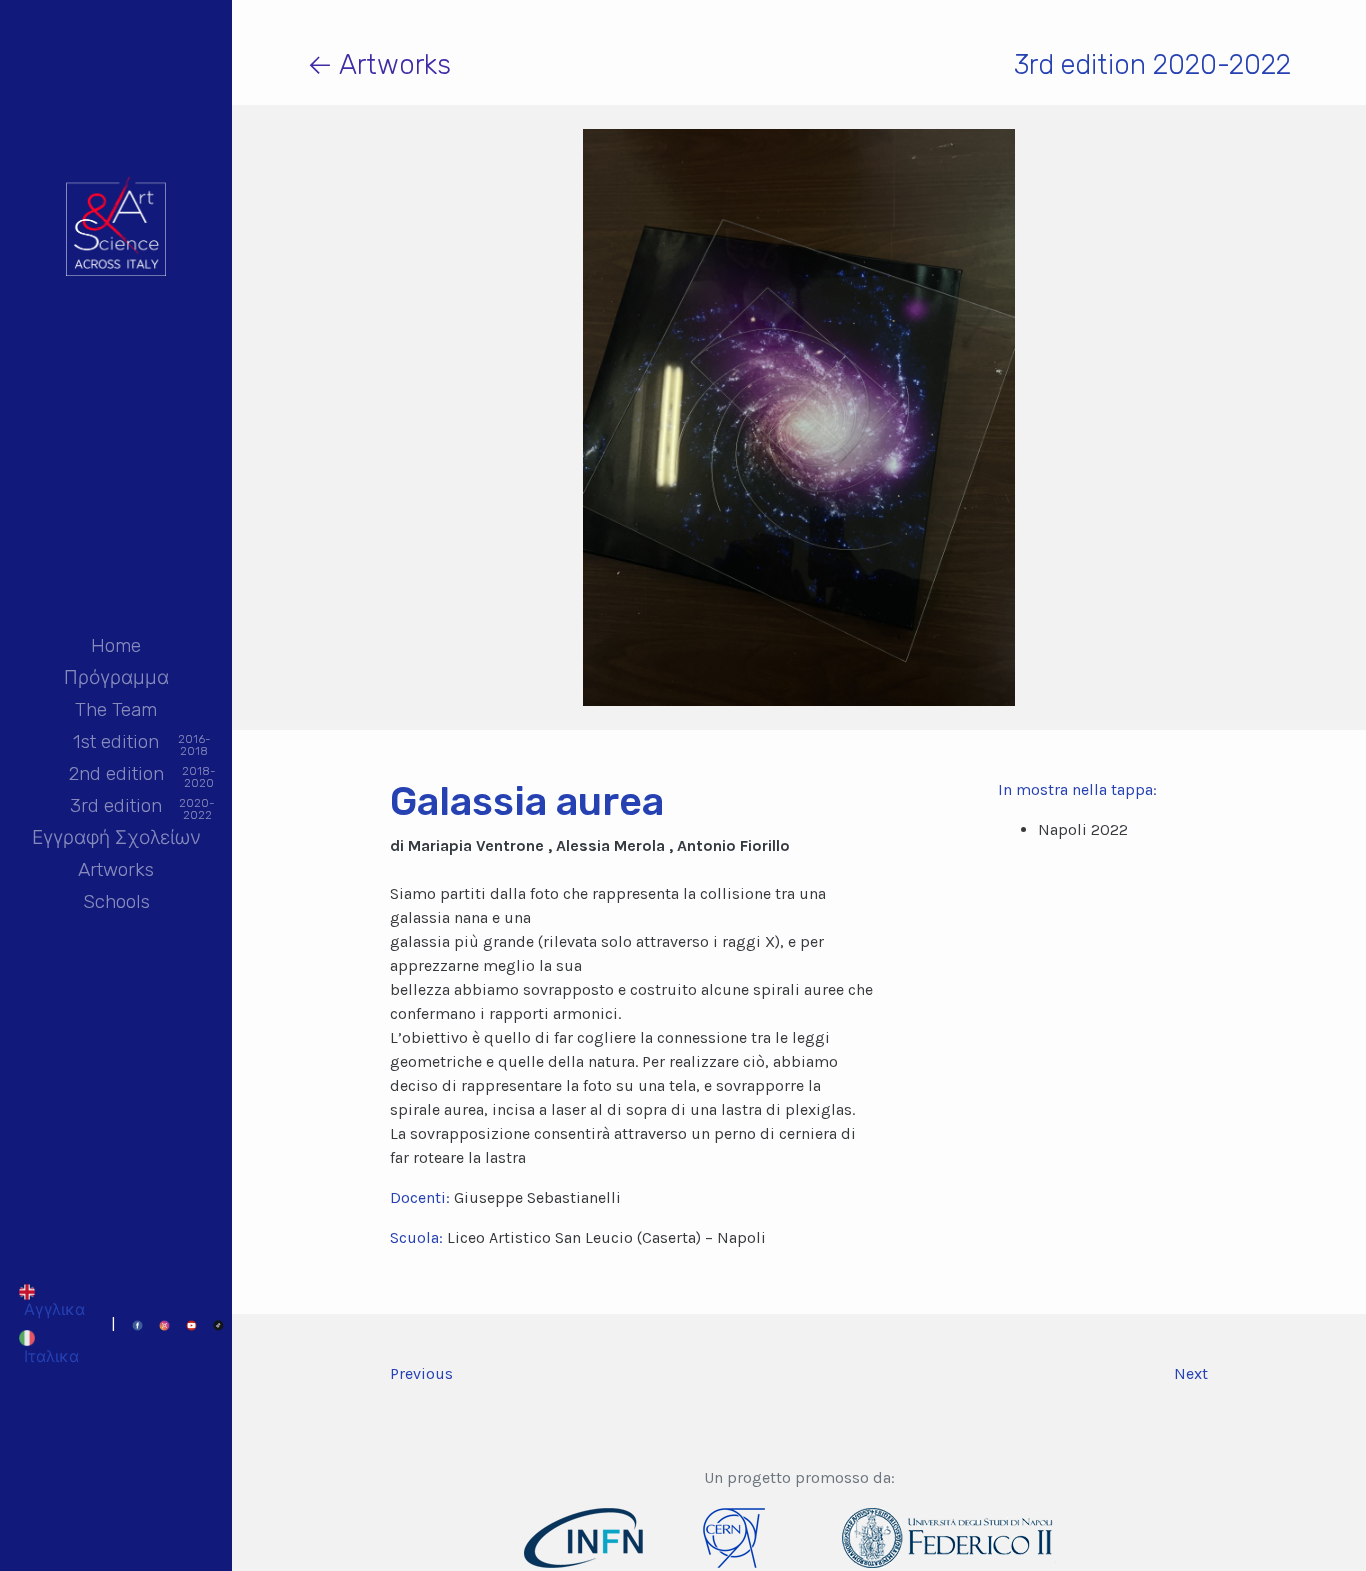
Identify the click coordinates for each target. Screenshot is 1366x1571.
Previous (421, 1373)
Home (116, 645)
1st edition (116, 743)
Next (1191, 1373)
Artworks (116, 869)
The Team (116, 709)
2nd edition (116, 775)
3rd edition (116, 807)
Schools (116, 901)
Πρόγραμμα (116, 677)
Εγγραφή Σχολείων (116, 837)
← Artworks (379, 64)
